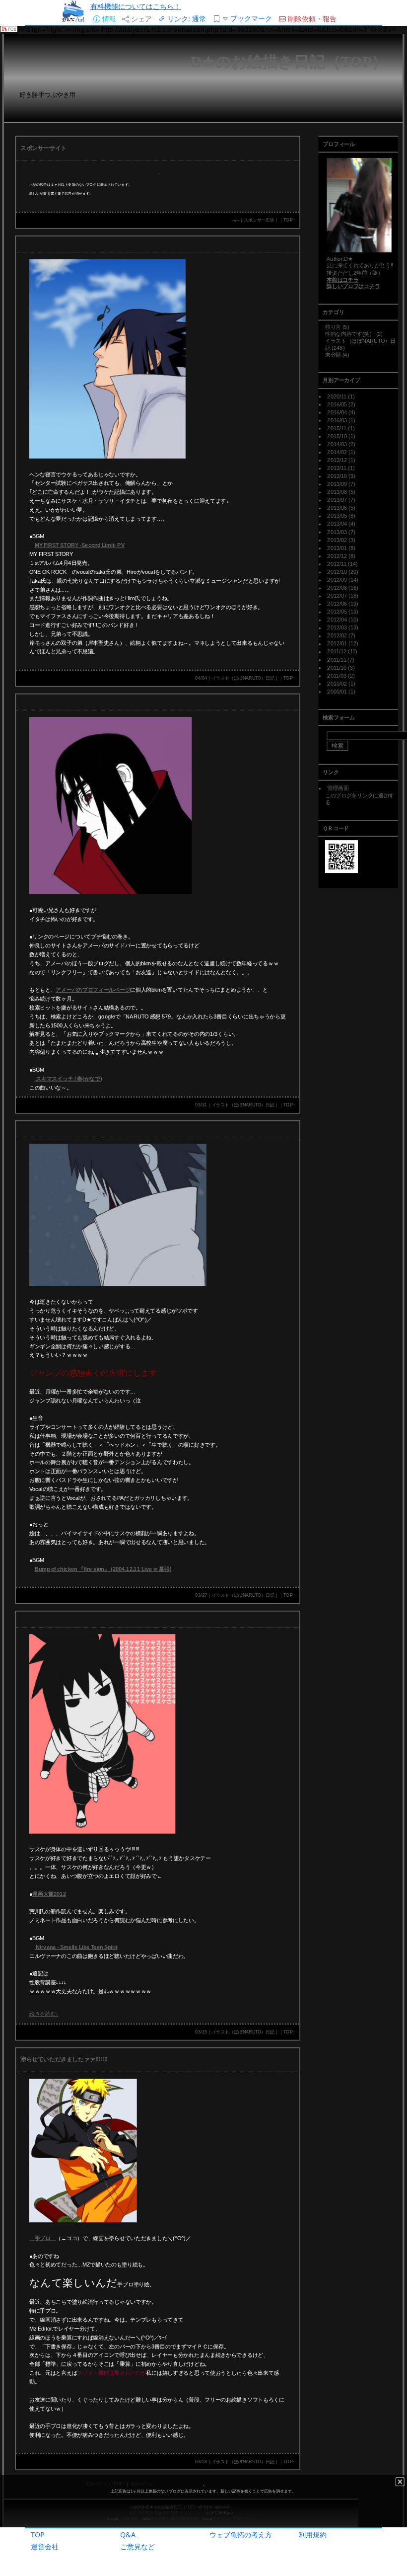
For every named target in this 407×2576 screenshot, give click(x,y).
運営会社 (45, 2546)
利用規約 (313, 2535)
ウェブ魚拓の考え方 (241, 2535)
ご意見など (137, 2546)
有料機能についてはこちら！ (136, 6)
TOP (38, 2535)
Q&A (128, 2535)
